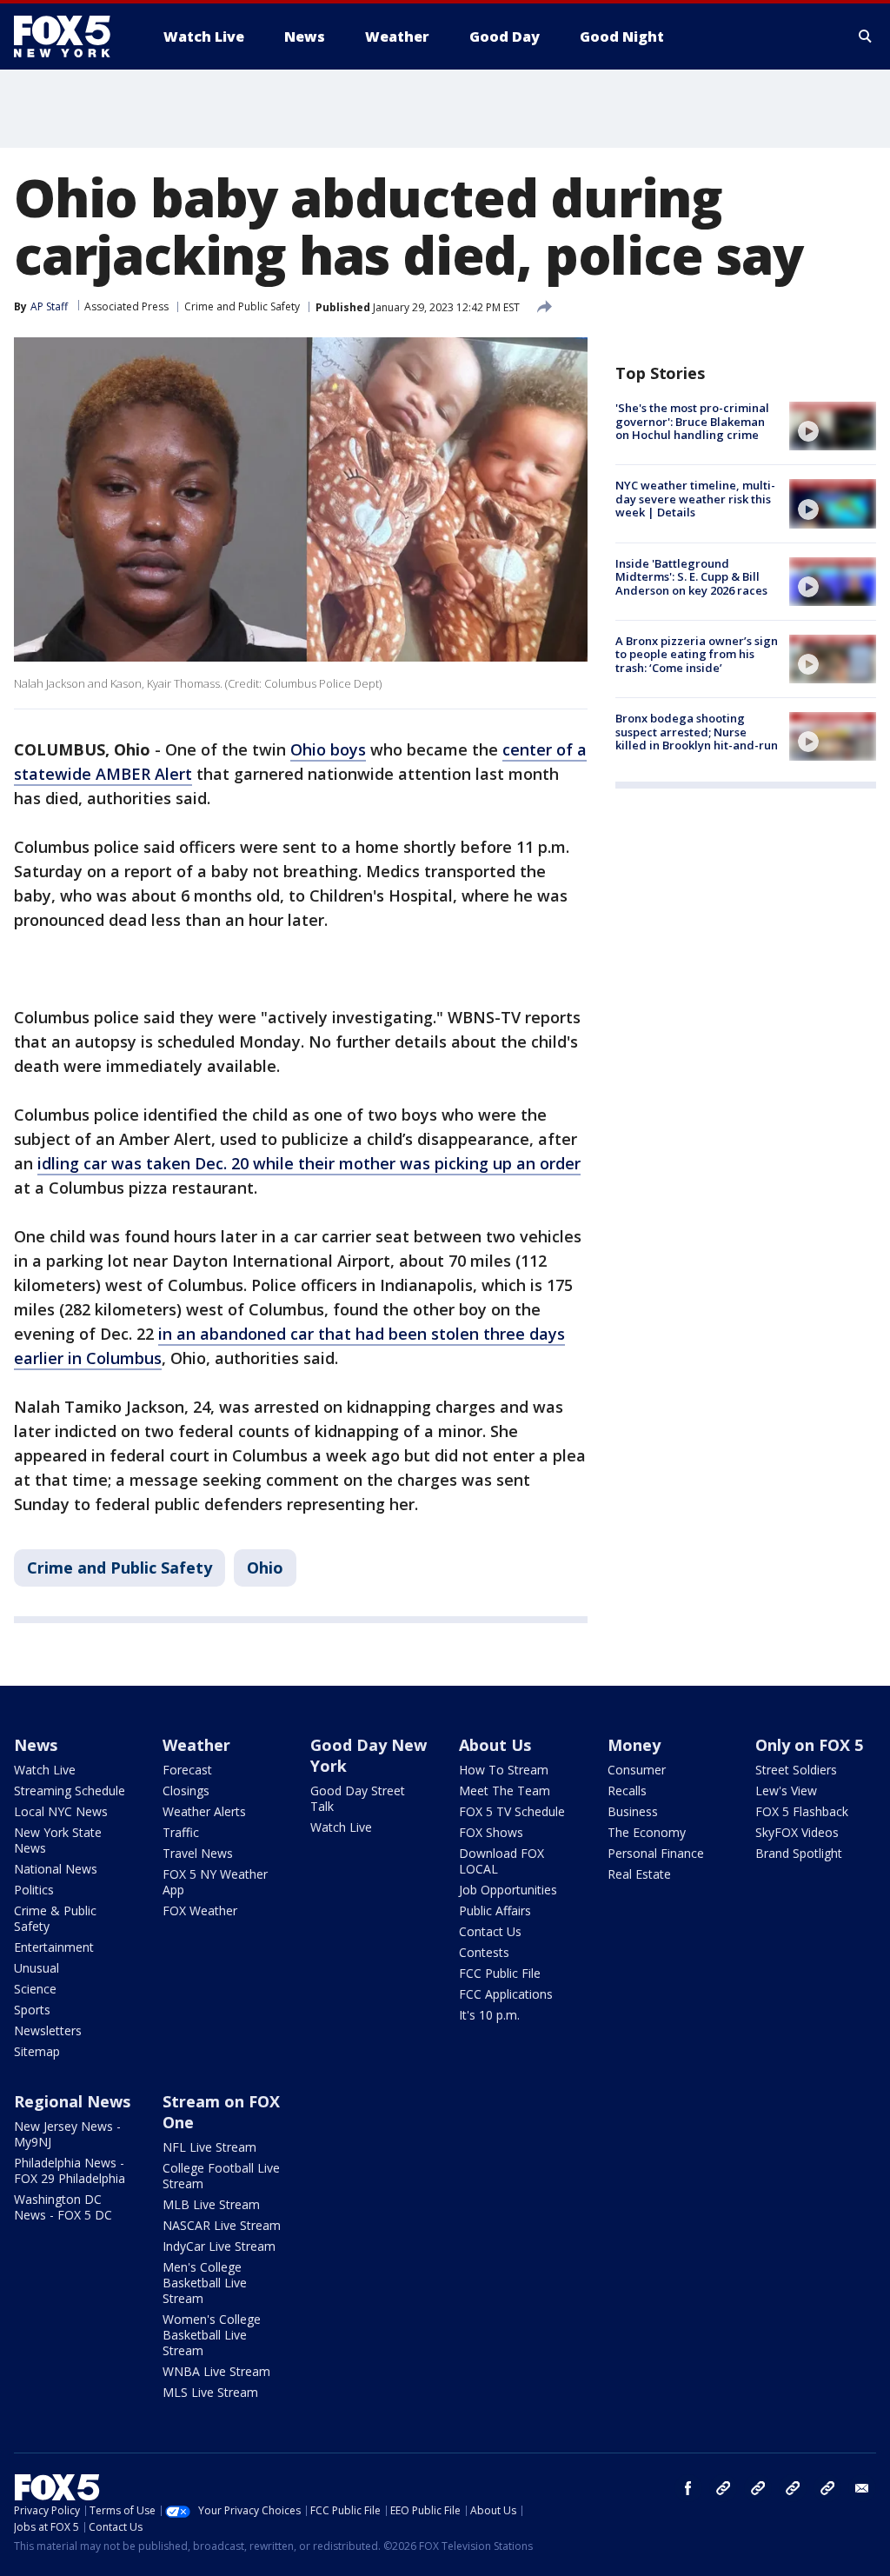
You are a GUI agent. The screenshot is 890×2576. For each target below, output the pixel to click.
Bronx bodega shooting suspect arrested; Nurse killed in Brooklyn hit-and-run (697, 732)
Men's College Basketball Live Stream (205, 2283)
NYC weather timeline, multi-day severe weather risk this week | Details (695, 499)
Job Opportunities (508, 1890)
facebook (688, 2488)
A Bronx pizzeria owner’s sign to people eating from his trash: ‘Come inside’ (697, 654)
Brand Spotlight (799, 1853)
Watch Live (45, 1770)
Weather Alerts (204, 1811)
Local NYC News (61, 1811)
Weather (196, 1745)
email (862, 2488)
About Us (495, 1745)
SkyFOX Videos (797, 1832)
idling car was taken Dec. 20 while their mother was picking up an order (309, 1163)
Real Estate (639, 1874)
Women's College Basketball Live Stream (212, 2335)
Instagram (723, 2488)
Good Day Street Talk (358, 1798)
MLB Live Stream (211, 2204)
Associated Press (126, 306)
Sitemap (37, 2051)
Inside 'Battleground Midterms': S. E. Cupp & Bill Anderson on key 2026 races (691, 577)
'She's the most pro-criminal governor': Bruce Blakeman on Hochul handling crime (692, 421)
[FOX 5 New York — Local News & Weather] (71, 37)
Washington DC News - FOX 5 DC (63, 2207)
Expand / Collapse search (866, 37)
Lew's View (786, 1791)
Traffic (181, 1832)
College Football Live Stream (221, 2176)
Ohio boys (328, 749)
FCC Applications (506, 1994)
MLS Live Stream (210, 2392)
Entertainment (54, 1947)
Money (634, 1745)
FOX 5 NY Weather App (215, 1882)
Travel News (198, 1853)
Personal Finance (656, 1853)
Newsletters (48, 2030)
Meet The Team (505, 1791)
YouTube (793, 2488)
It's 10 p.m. (489, 2015)
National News (56, 1869)
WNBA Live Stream (216, 2371)
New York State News (58, 1840)
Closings (186, 1791)
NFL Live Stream (209, 2147)
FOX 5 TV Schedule (512, 1811)
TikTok (758, 2488)
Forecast (187, 1770)
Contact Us (490, 1931)
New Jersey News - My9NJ (67, 2134)
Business (633, 1811)
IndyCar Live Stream (219, 2246)
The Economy (647, 1832)
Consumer (637, 1770)
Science (35, 1989)
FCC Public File (500, 1973)
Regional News (72, 2101)
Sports (32, 2010)
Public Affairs (495, 1910)
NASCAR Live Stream (222, 2225)
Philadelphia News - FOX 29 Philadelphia (70, 2170)
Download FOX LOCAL (501, 1861)
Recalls (627, 1791)
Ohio (265, 1568)
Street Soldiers (796, 1770)
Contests (484, 1952)
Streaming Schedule (70, 1791)
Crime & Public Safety (55, 1918)
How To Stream (504, 1770)
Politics (34, 1890)
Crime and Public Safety (242, 306)
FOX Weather (200, 1910)
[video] (833, 426)
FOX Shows (491, 1832)
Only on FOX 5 (809, 1745)
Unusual (37, 1968)
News (36, 1745)
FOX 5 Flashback (802, 1811)
